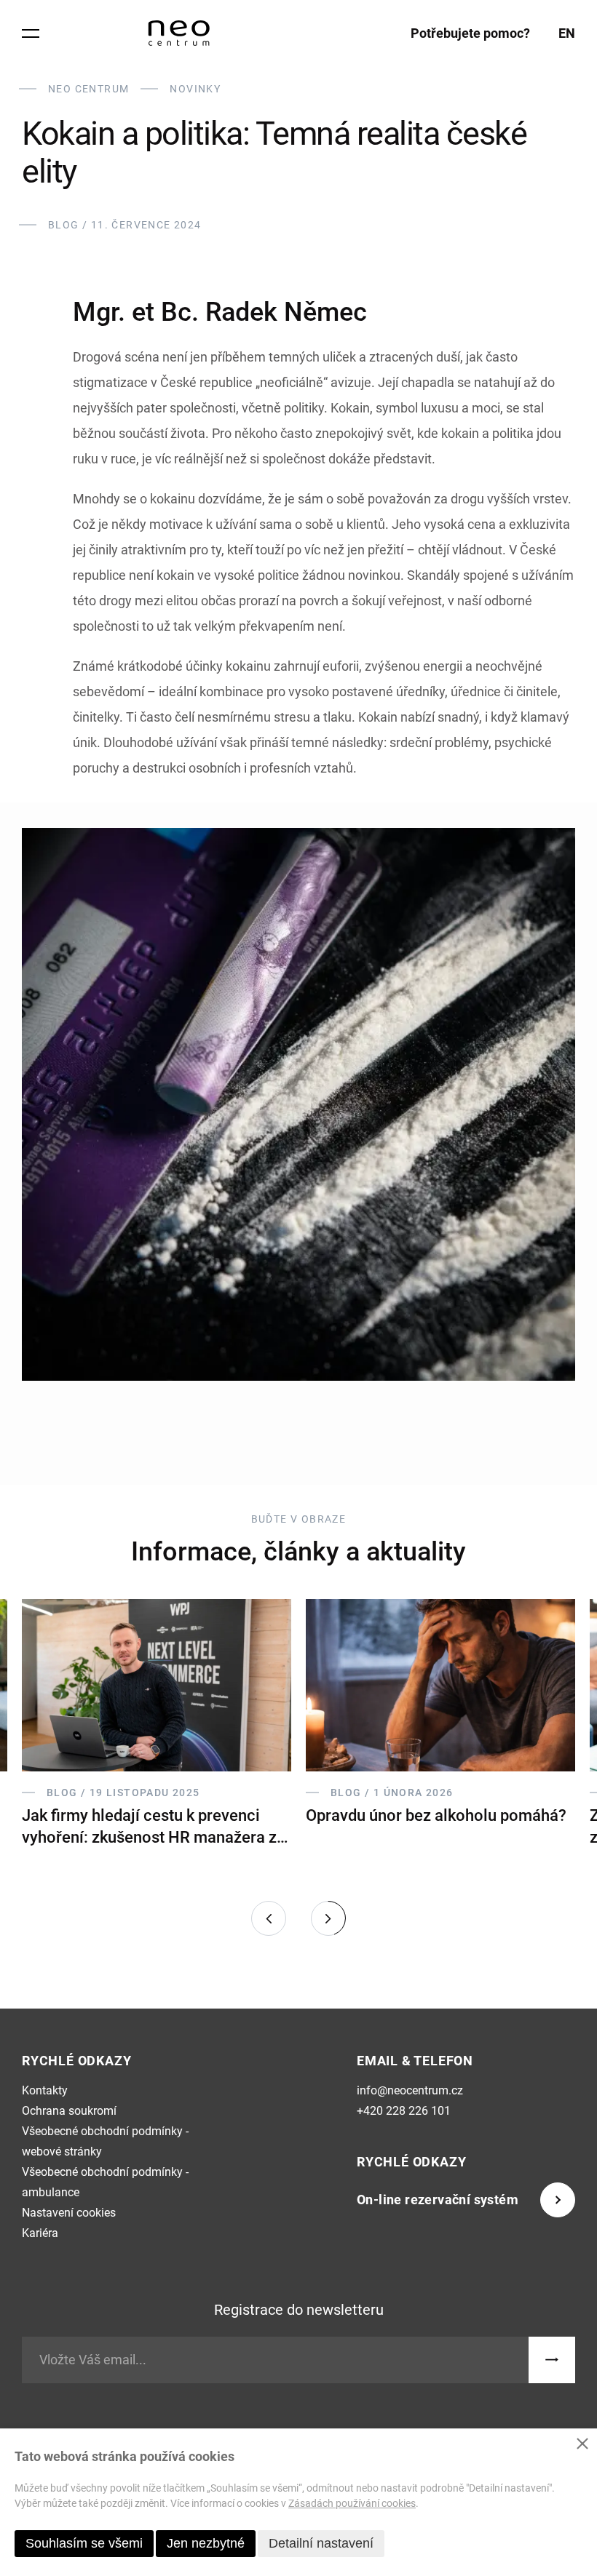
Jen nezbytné (206, 2543)
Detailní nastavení (321, 2543)
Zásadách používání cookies (352, 2503)
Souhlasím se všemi (84, 2543)
